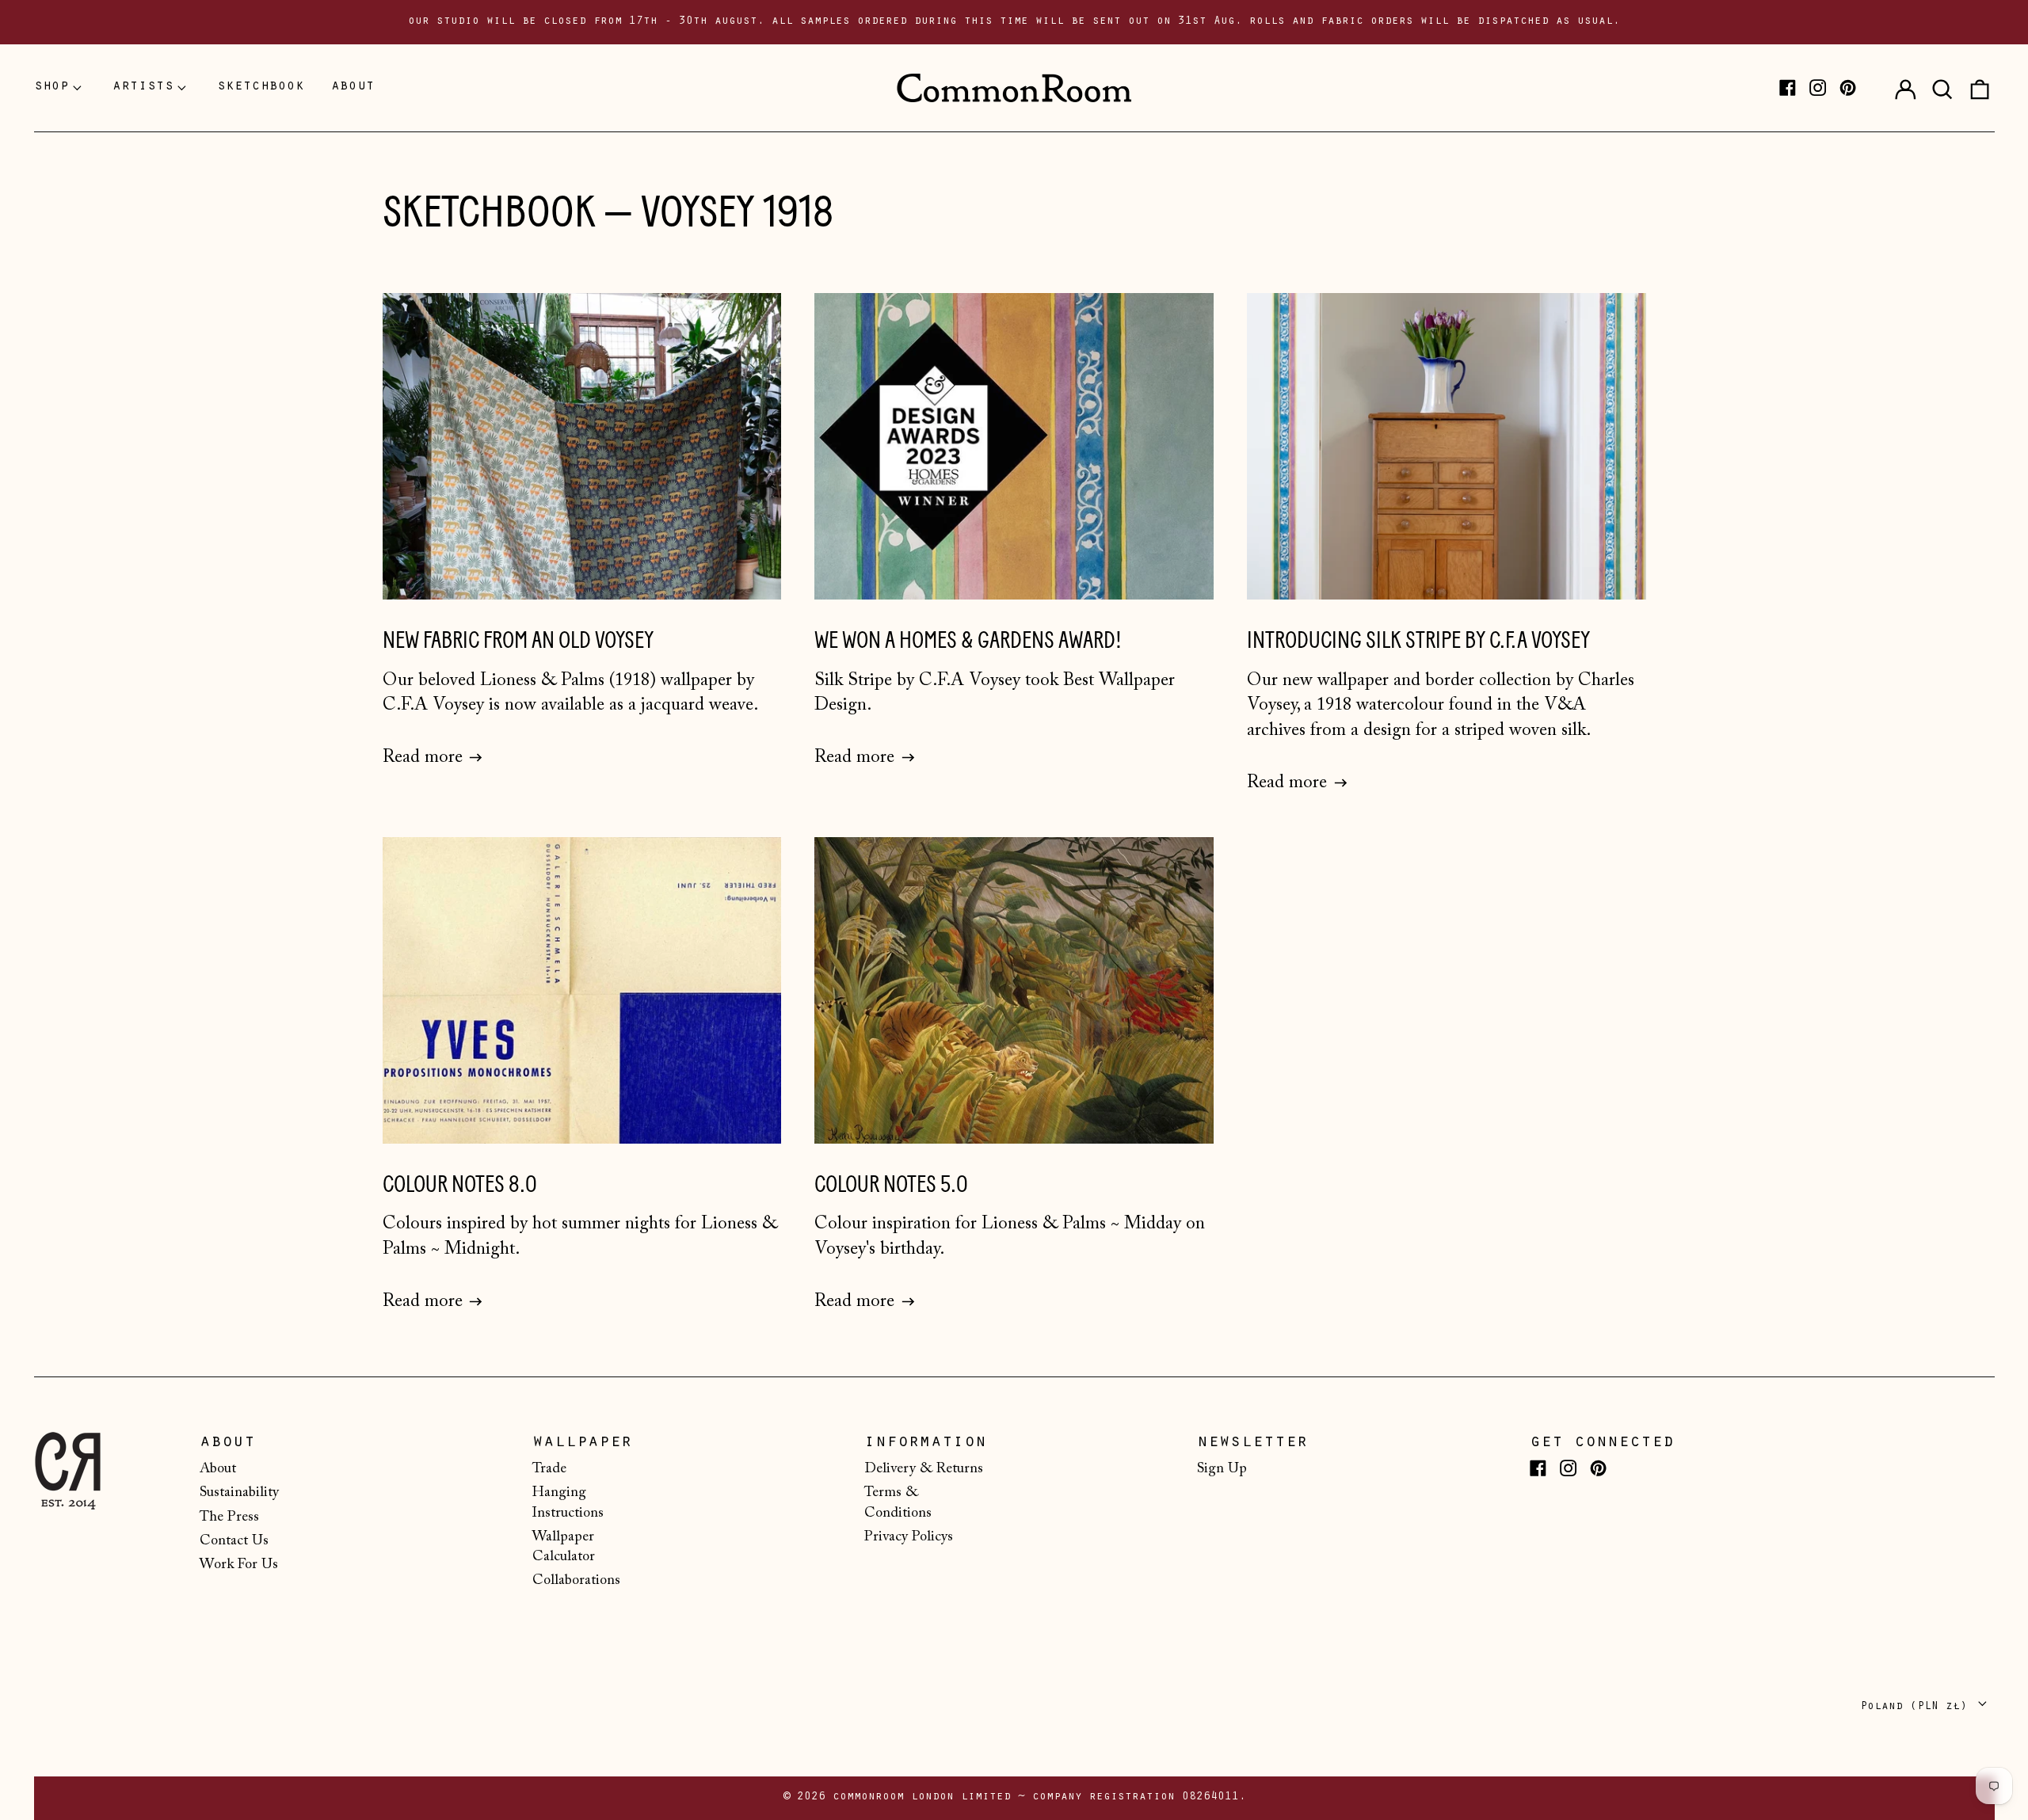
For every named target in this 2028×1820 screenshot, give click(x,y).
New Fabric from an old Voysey (518, 640)
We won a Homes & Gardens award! (968, 640)
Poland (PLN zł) (1917, 1707)
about (353, 87)
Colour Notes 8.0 (460, 1184)
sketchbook (261, 87)
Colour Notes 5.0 (891, 1184)
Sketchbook (489, 212)
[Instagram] (1818, 88)
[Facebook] (1788, 88)
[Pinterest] (1848, 88)
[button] (1942, 88)
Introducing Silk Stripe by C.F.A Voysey (1418, 640)
